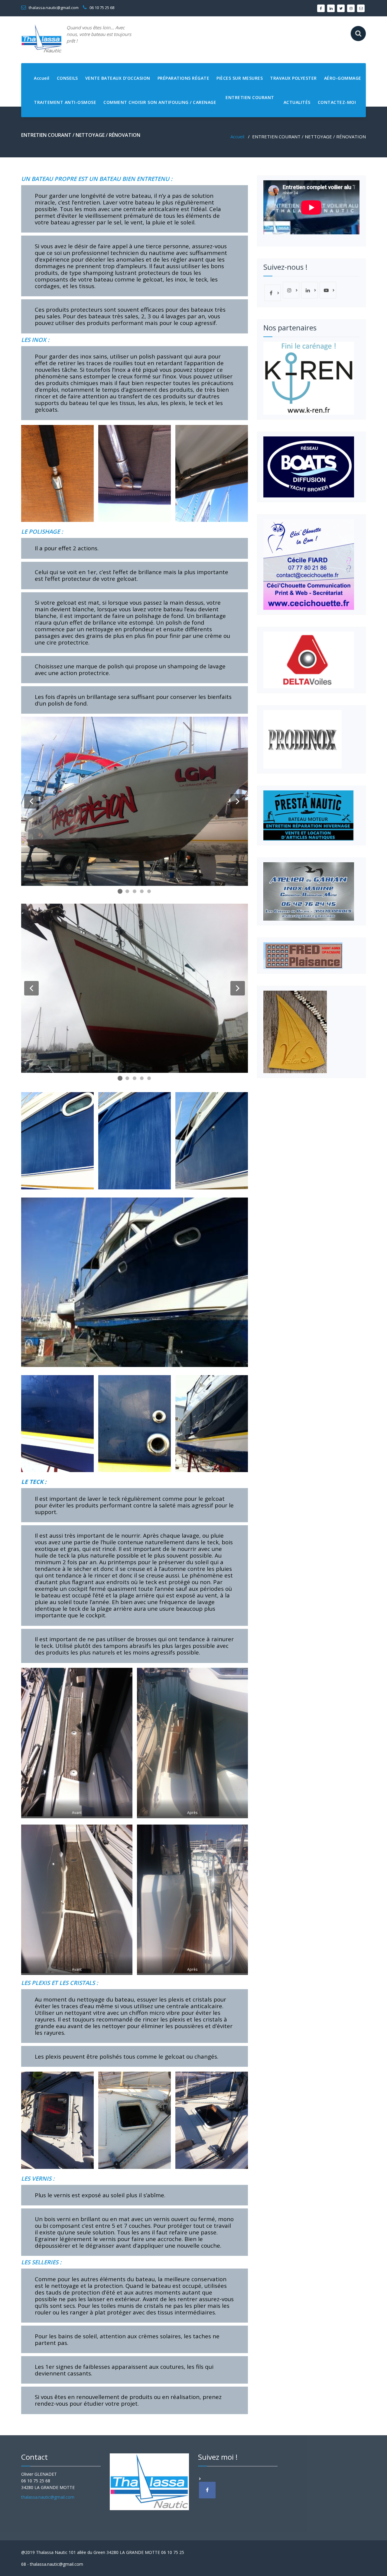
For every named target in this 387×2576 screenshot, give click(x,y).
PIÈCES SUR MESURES (240, 78)
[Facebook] (273, 293)
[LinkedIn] (309, 290)
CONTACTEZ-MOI (337, 102)
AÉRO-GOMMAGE (343, 78)
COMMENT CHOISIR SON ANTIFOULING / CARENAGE (160, 102)
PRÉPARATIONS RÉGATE (184, 78)
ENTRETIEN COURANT (250, 97)
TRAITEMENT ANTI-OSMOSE (65, 102)
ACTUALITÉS (297, 102)
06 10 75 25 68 (101, 8)
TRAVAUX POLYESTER (293, 78)
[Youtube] (328, 290)
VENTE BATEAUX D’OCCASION (118, 78)
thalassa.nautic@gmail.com (53, 8)
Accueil (42, 78)
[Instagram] (291, 290)
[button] (31, 801)
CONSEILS (67, 78)
